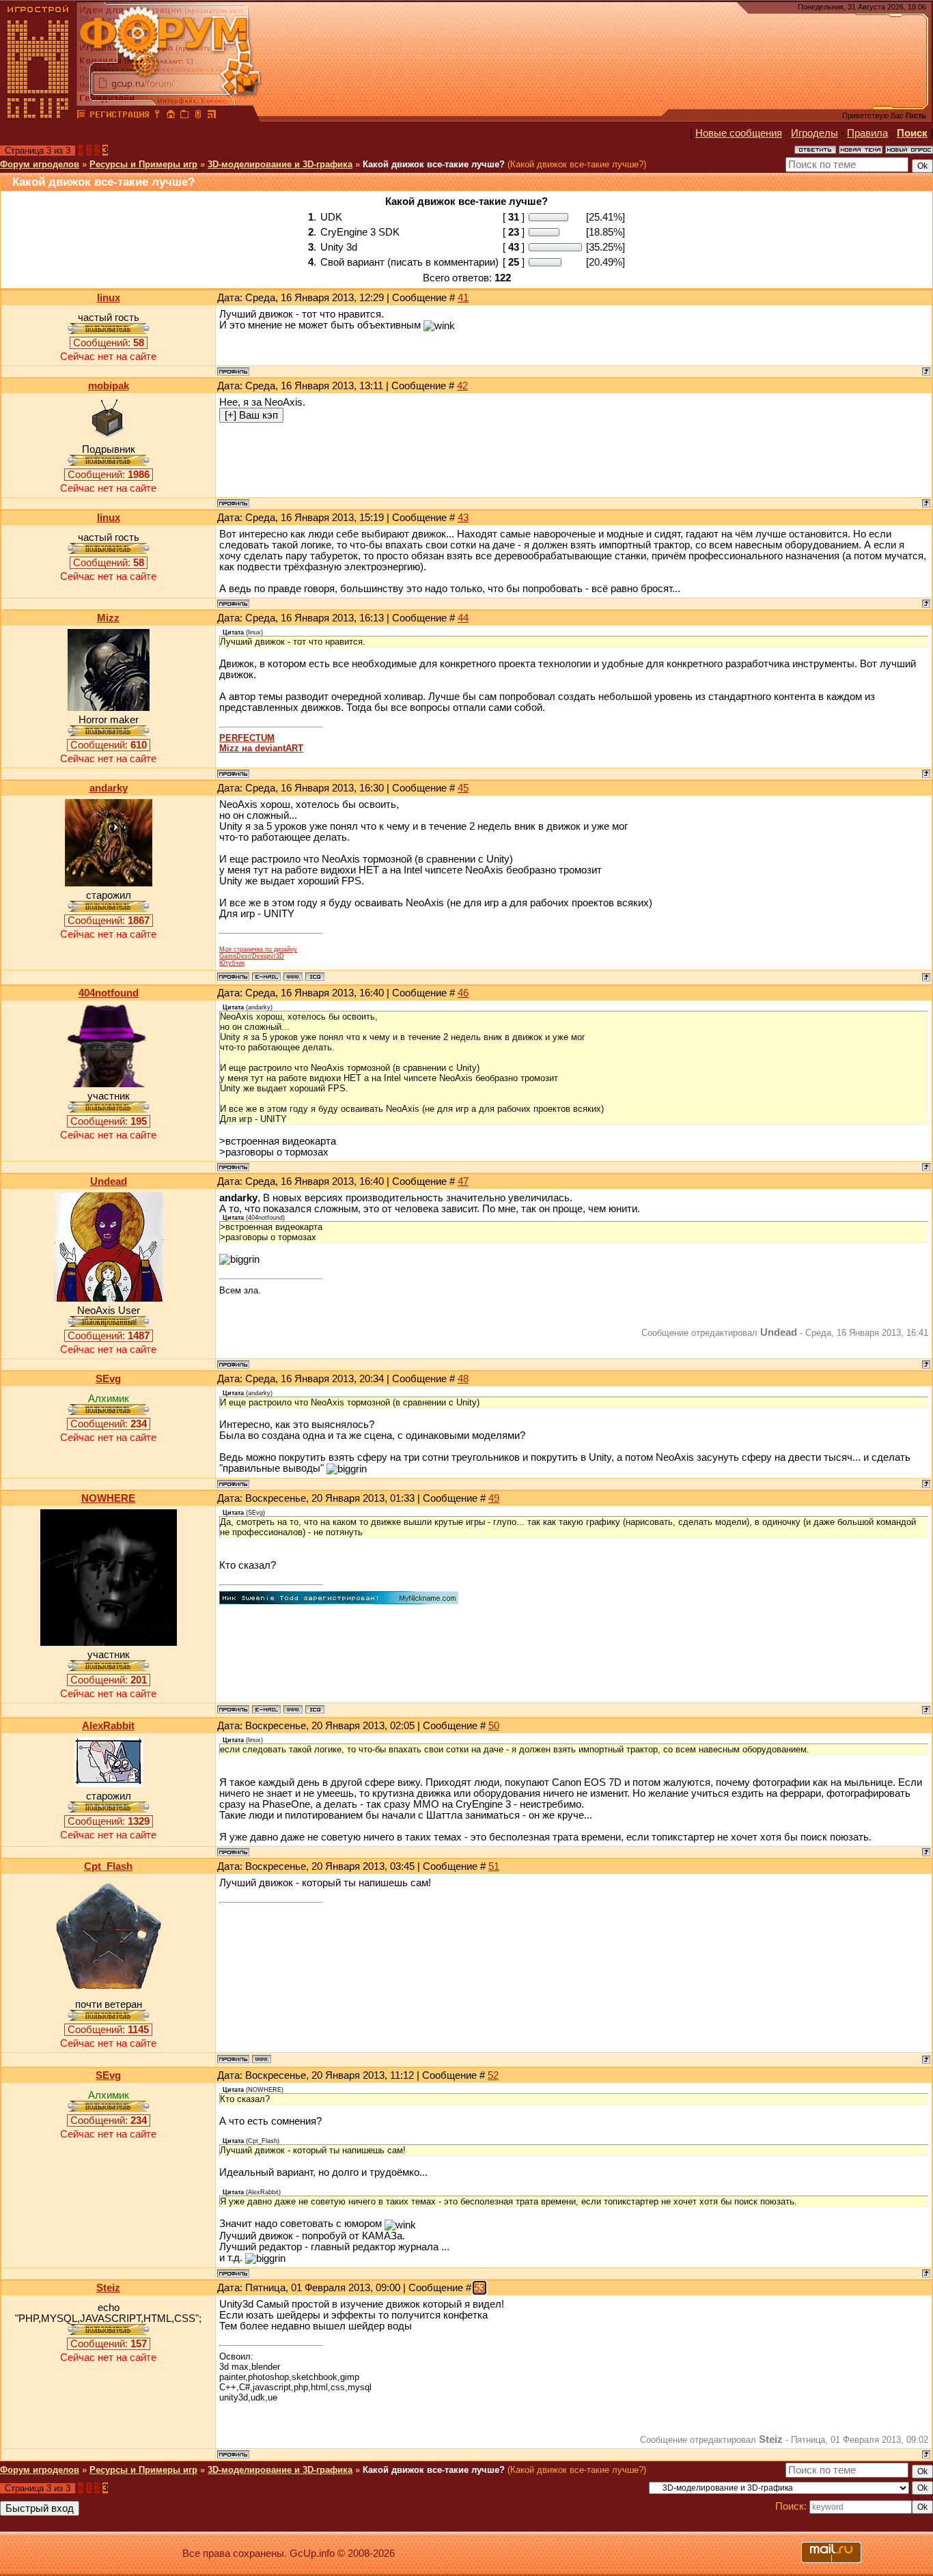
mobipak (109, 386)
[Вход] (157, 116)
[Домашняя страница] (293, 977)
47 (463, 1181)
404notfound (109, 993)
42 (462, 386)
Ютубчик (232, 963)
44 (463, 618)
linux (109, 298)
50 (494, 1726)
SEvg (108, 1379)
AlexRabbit (108, 1726)
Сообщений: (109, 343)
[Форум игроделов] (81, 116)
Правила (867, 133)
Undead (109, 1181)
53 (479, 2288)
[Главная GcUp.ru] (38, 116)
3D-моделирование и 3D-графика (280, 164)
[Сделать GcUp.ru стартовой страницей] (171, 116)
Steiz (108, 2288)
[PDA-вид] (198, 116)
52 (493, 2075)
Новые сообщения (739, 133)
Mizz (108, 618)
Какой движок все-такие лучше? (434, 164)
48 (463, 1379)
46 (463, 993)
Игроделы (814, 133)
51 (494, 1866)
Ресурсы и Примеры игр (143, 164)
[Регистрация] (119, 116)
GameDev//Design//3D (252, 956)
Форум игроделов (40, 164)
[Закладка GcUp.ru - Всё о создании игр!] (184, 116)
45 (463, 788)
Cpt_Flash (108, 1866)
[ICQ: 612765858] (315, 977)
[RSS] (212, 116)
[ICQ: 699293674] (315, 1709)
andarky (109, 788)
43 (463, 518)
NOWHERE (108, 1498)
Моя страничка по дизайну (258, 949)
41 (463, 298)
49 (494, 1498)
